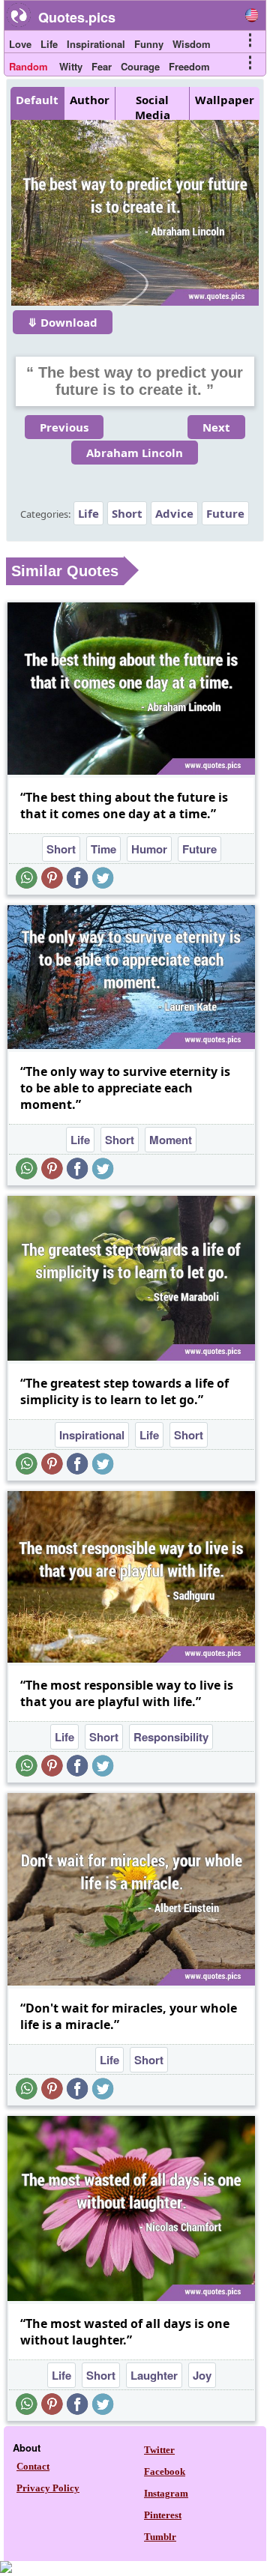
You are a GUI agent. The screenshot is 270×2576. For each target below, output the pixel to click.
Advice (174, 513)
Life (49, 44)
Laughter (154, 2375)
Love (20, 44)
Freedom (189, 66)
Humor (149, 849)
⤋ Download (63, 322)
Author (90, 100)
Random (28, 66)
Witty (71, 66)
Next (216, 427)
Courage (140, 66)
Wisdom (192, 44)
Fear (102, 66)
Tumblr (160, 2537)
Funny (149, 44)
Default (37, 100)
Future (225, 513)
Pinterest (163, 2515)
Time (103, 849)
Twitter (159, 2450)
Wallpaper (225, 100)
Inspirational (96, 44)
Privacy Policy (48, 2488)
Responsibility (171, 1737)
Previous (64, 427)
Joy (202, 2375)
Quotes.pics (77, 17)
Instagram (166, 2493)
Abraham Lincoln (135, 453)
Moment (171, 1140)
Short (127, 513)
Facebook (165, 2471)
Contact (33, 2466)
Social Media (153, 107)
